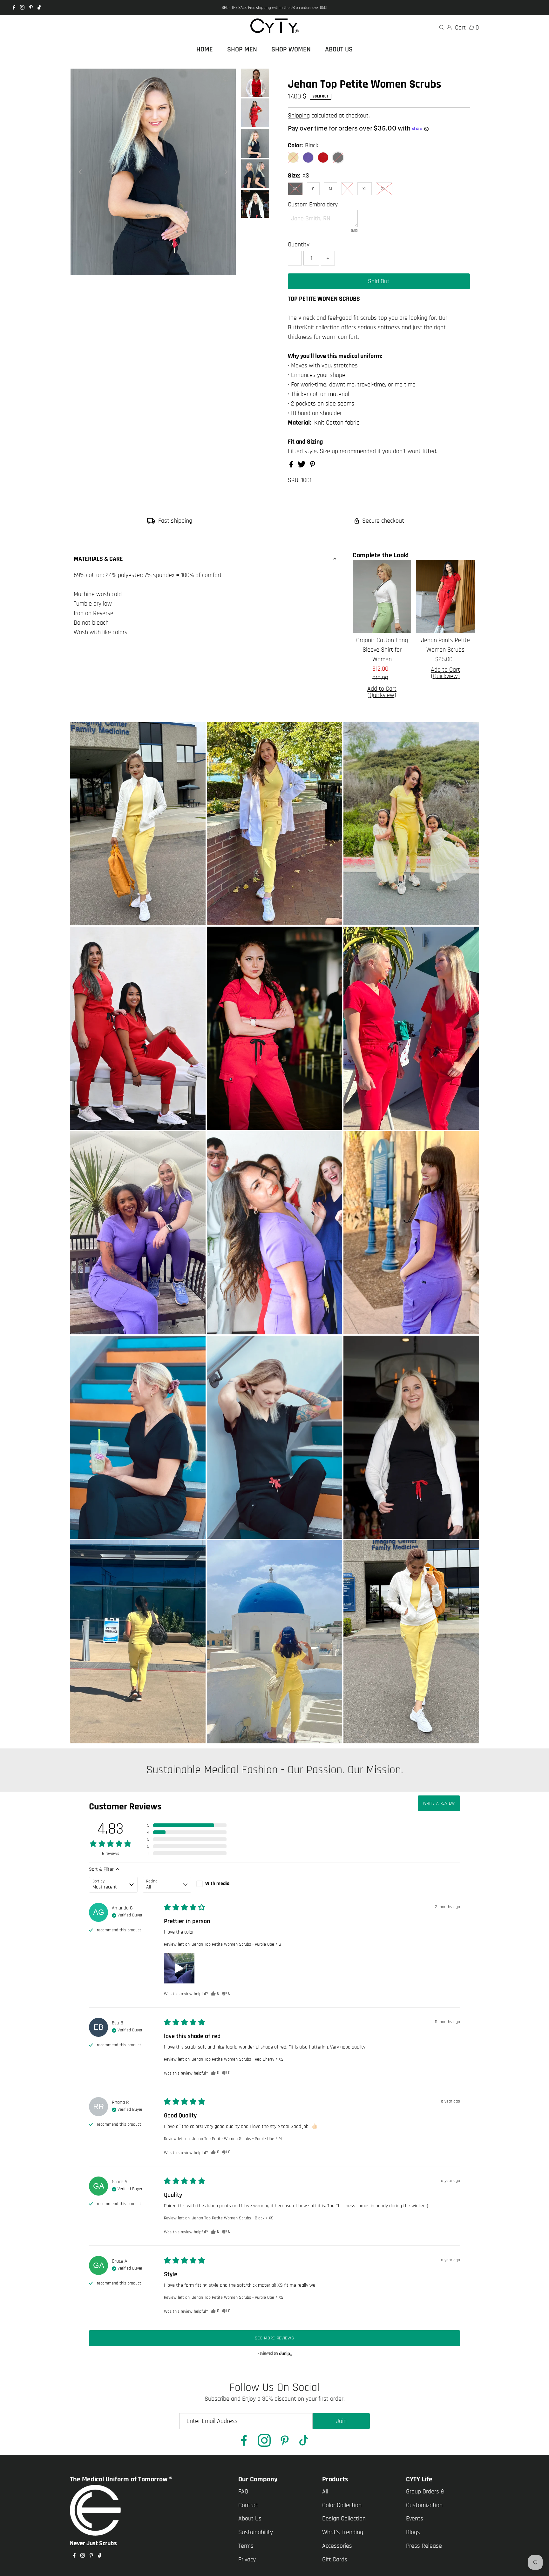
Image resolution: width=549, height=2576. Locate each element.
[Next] (226, 172)
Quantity (299, 245)
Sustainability (256, 2532)
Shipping (299, 116)
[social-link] (244, 2442)
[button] (187, 1825)
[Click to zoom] (226, 79)
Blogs (413, 2532)
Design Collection (344, 2519)
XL (365, 189)
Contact (248, 2505)
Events (415, 2519)
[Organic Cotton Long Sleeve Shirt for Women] (382, 596)
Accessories (337, 2546)
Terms (246, 2546)
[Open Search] (442, 28)
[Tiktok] (39, 8)
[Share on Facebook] (292, 466)
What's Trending (343, 2532)
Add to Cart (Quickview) (382, 692)
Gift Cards (335, 2559)
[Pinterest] (31, 8)
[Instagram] (22, 8)
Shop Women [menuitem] (291, 50)
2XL (384, 189)
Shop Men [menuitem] (242, 50)
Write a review (439, 1803)
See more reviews (274, 2338)
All (325, 2492)
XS (295, 189)
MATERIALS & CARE (98, 559)
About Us (250, 2519)
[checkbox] (221, 1884)
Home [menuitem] (205, 50)
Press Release (424, 2546)
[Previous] (81, 172)
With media (217, 1884)
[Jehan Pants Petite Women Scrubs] (445, 596)
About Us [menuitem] (339, 50)
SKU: (294, 480)
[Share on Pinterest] (313, 466)
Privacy (247, 2559)
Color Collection (342, 2505)
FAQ (243, 2492)
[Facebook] (14, 8)
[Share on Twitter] (302, 466)
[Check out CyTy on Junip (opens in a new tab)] (285, 2353)
